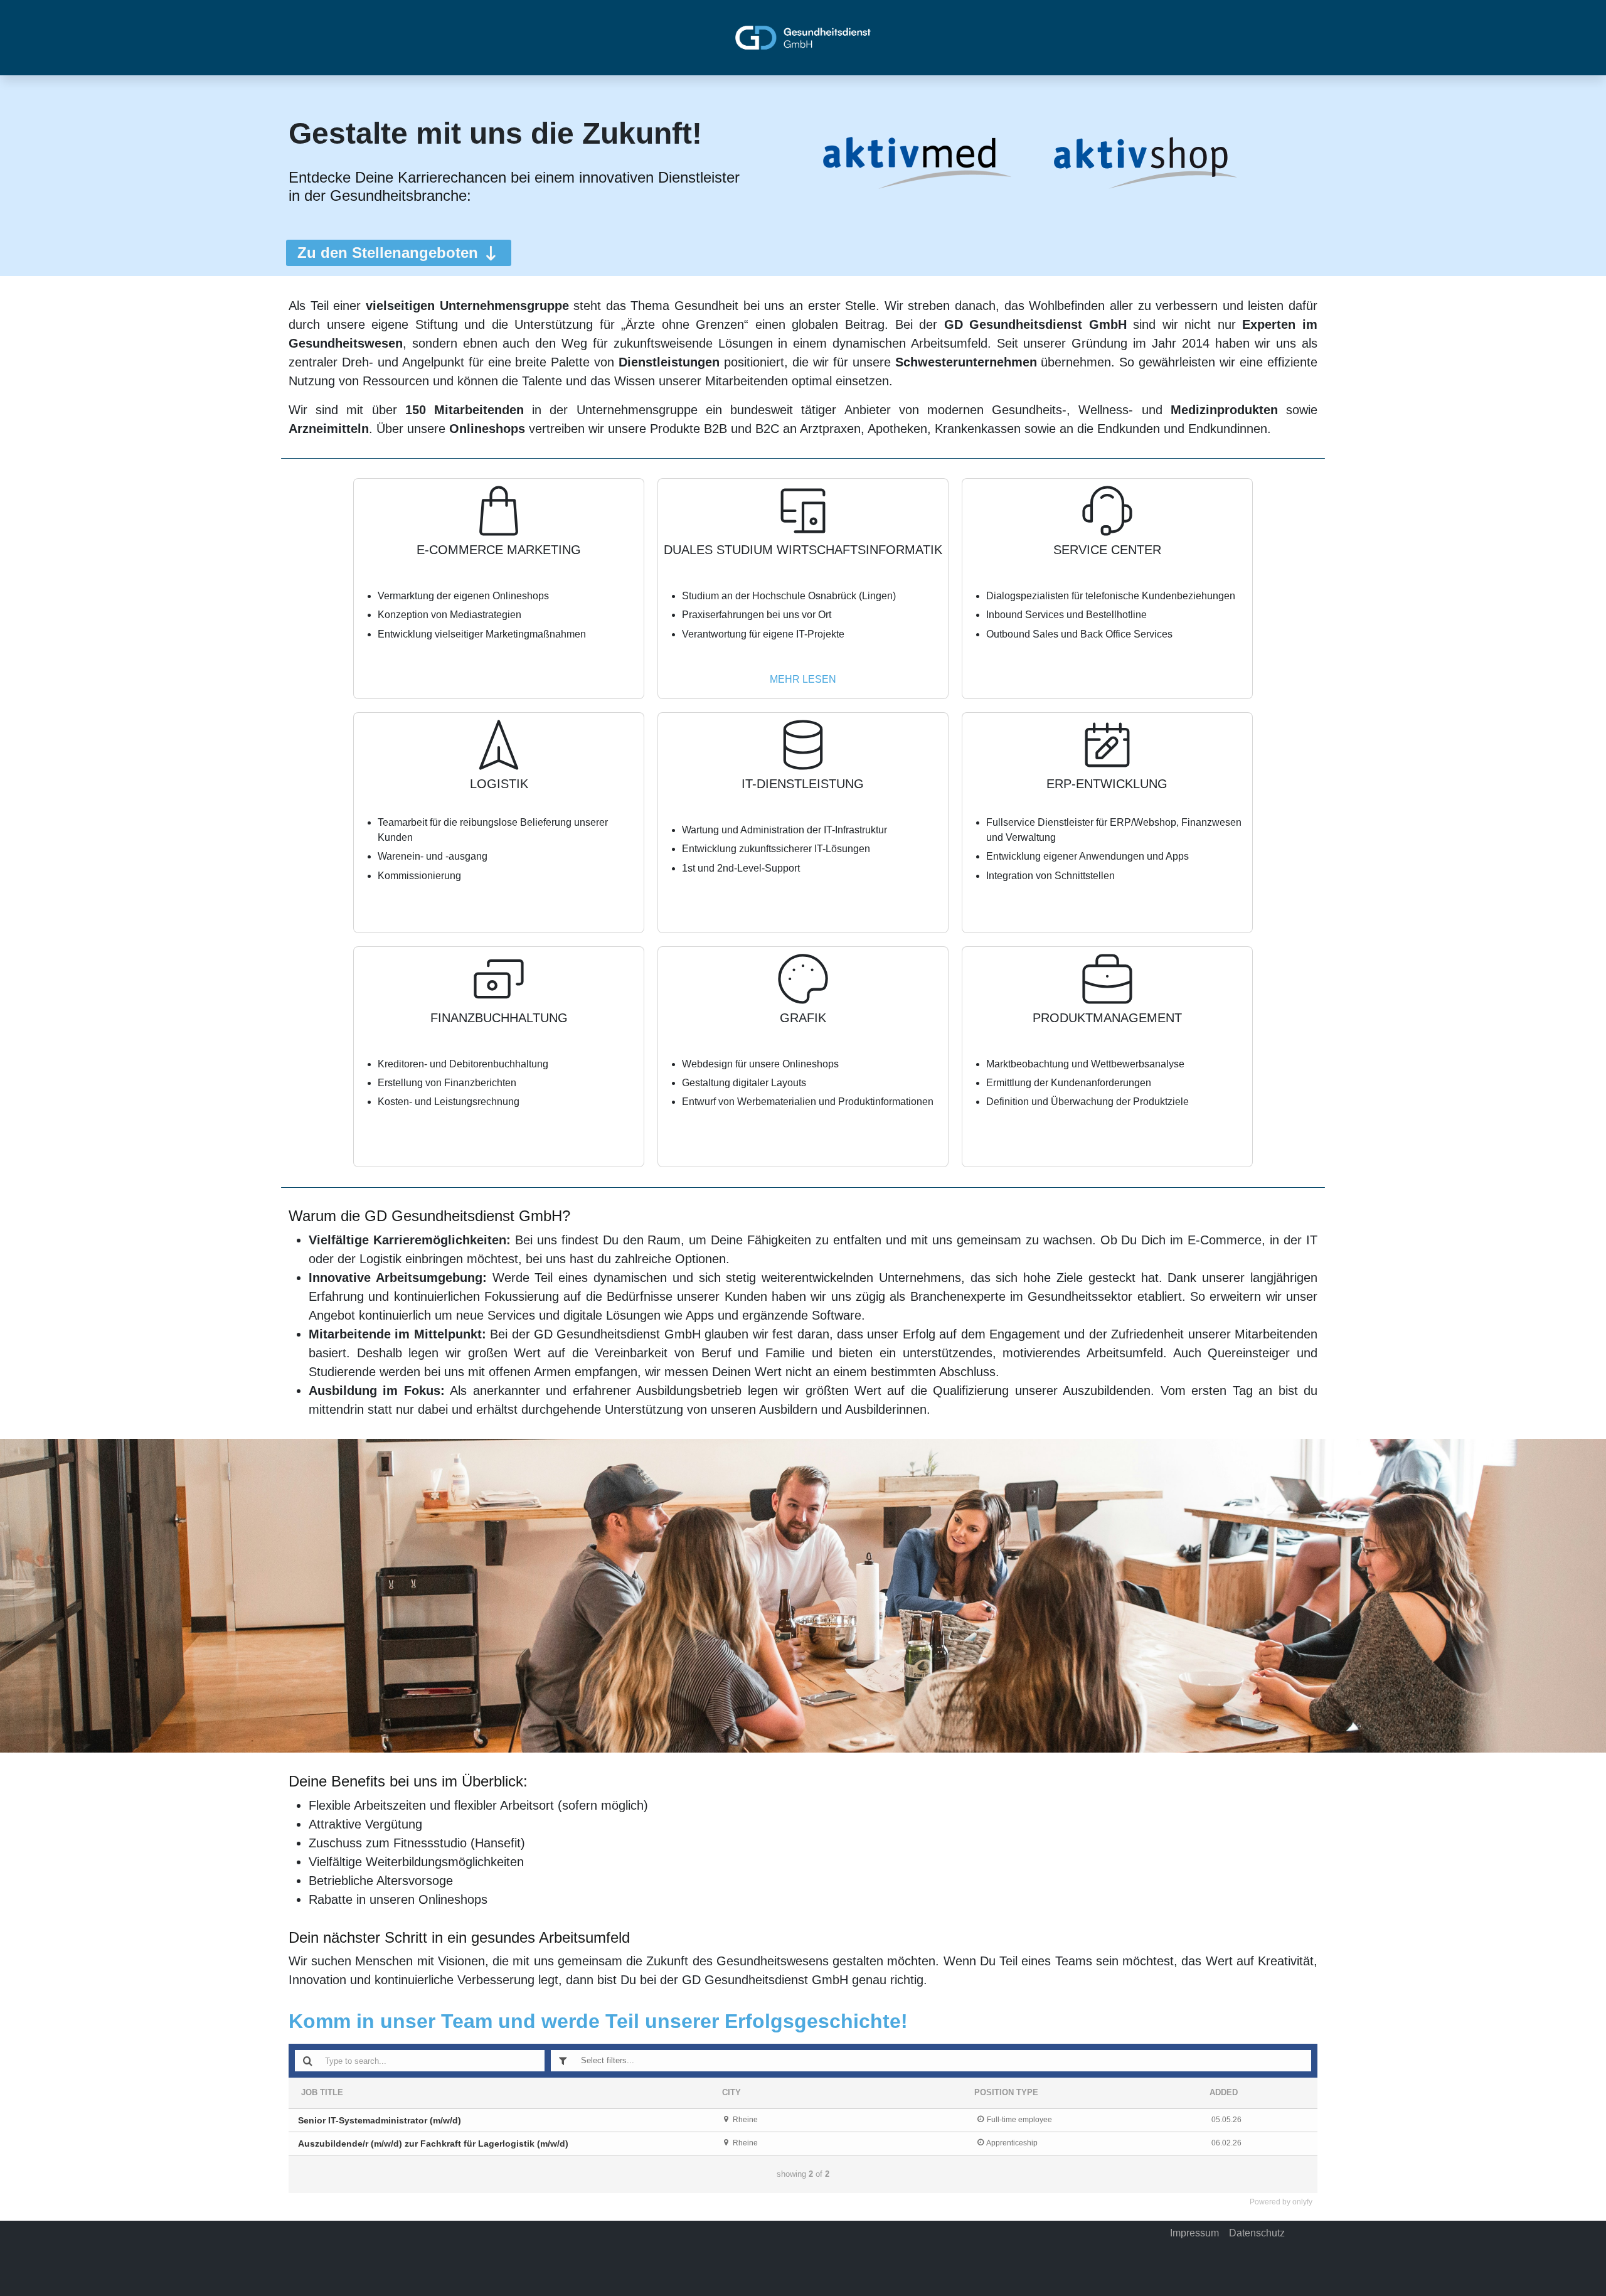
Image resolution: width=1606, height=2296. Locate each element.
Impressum (1194, 2233)
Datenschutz (1257, 2233)
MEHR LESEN (803, 679)
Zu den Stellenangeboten (388, 253)
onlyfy (1302, 2202)
